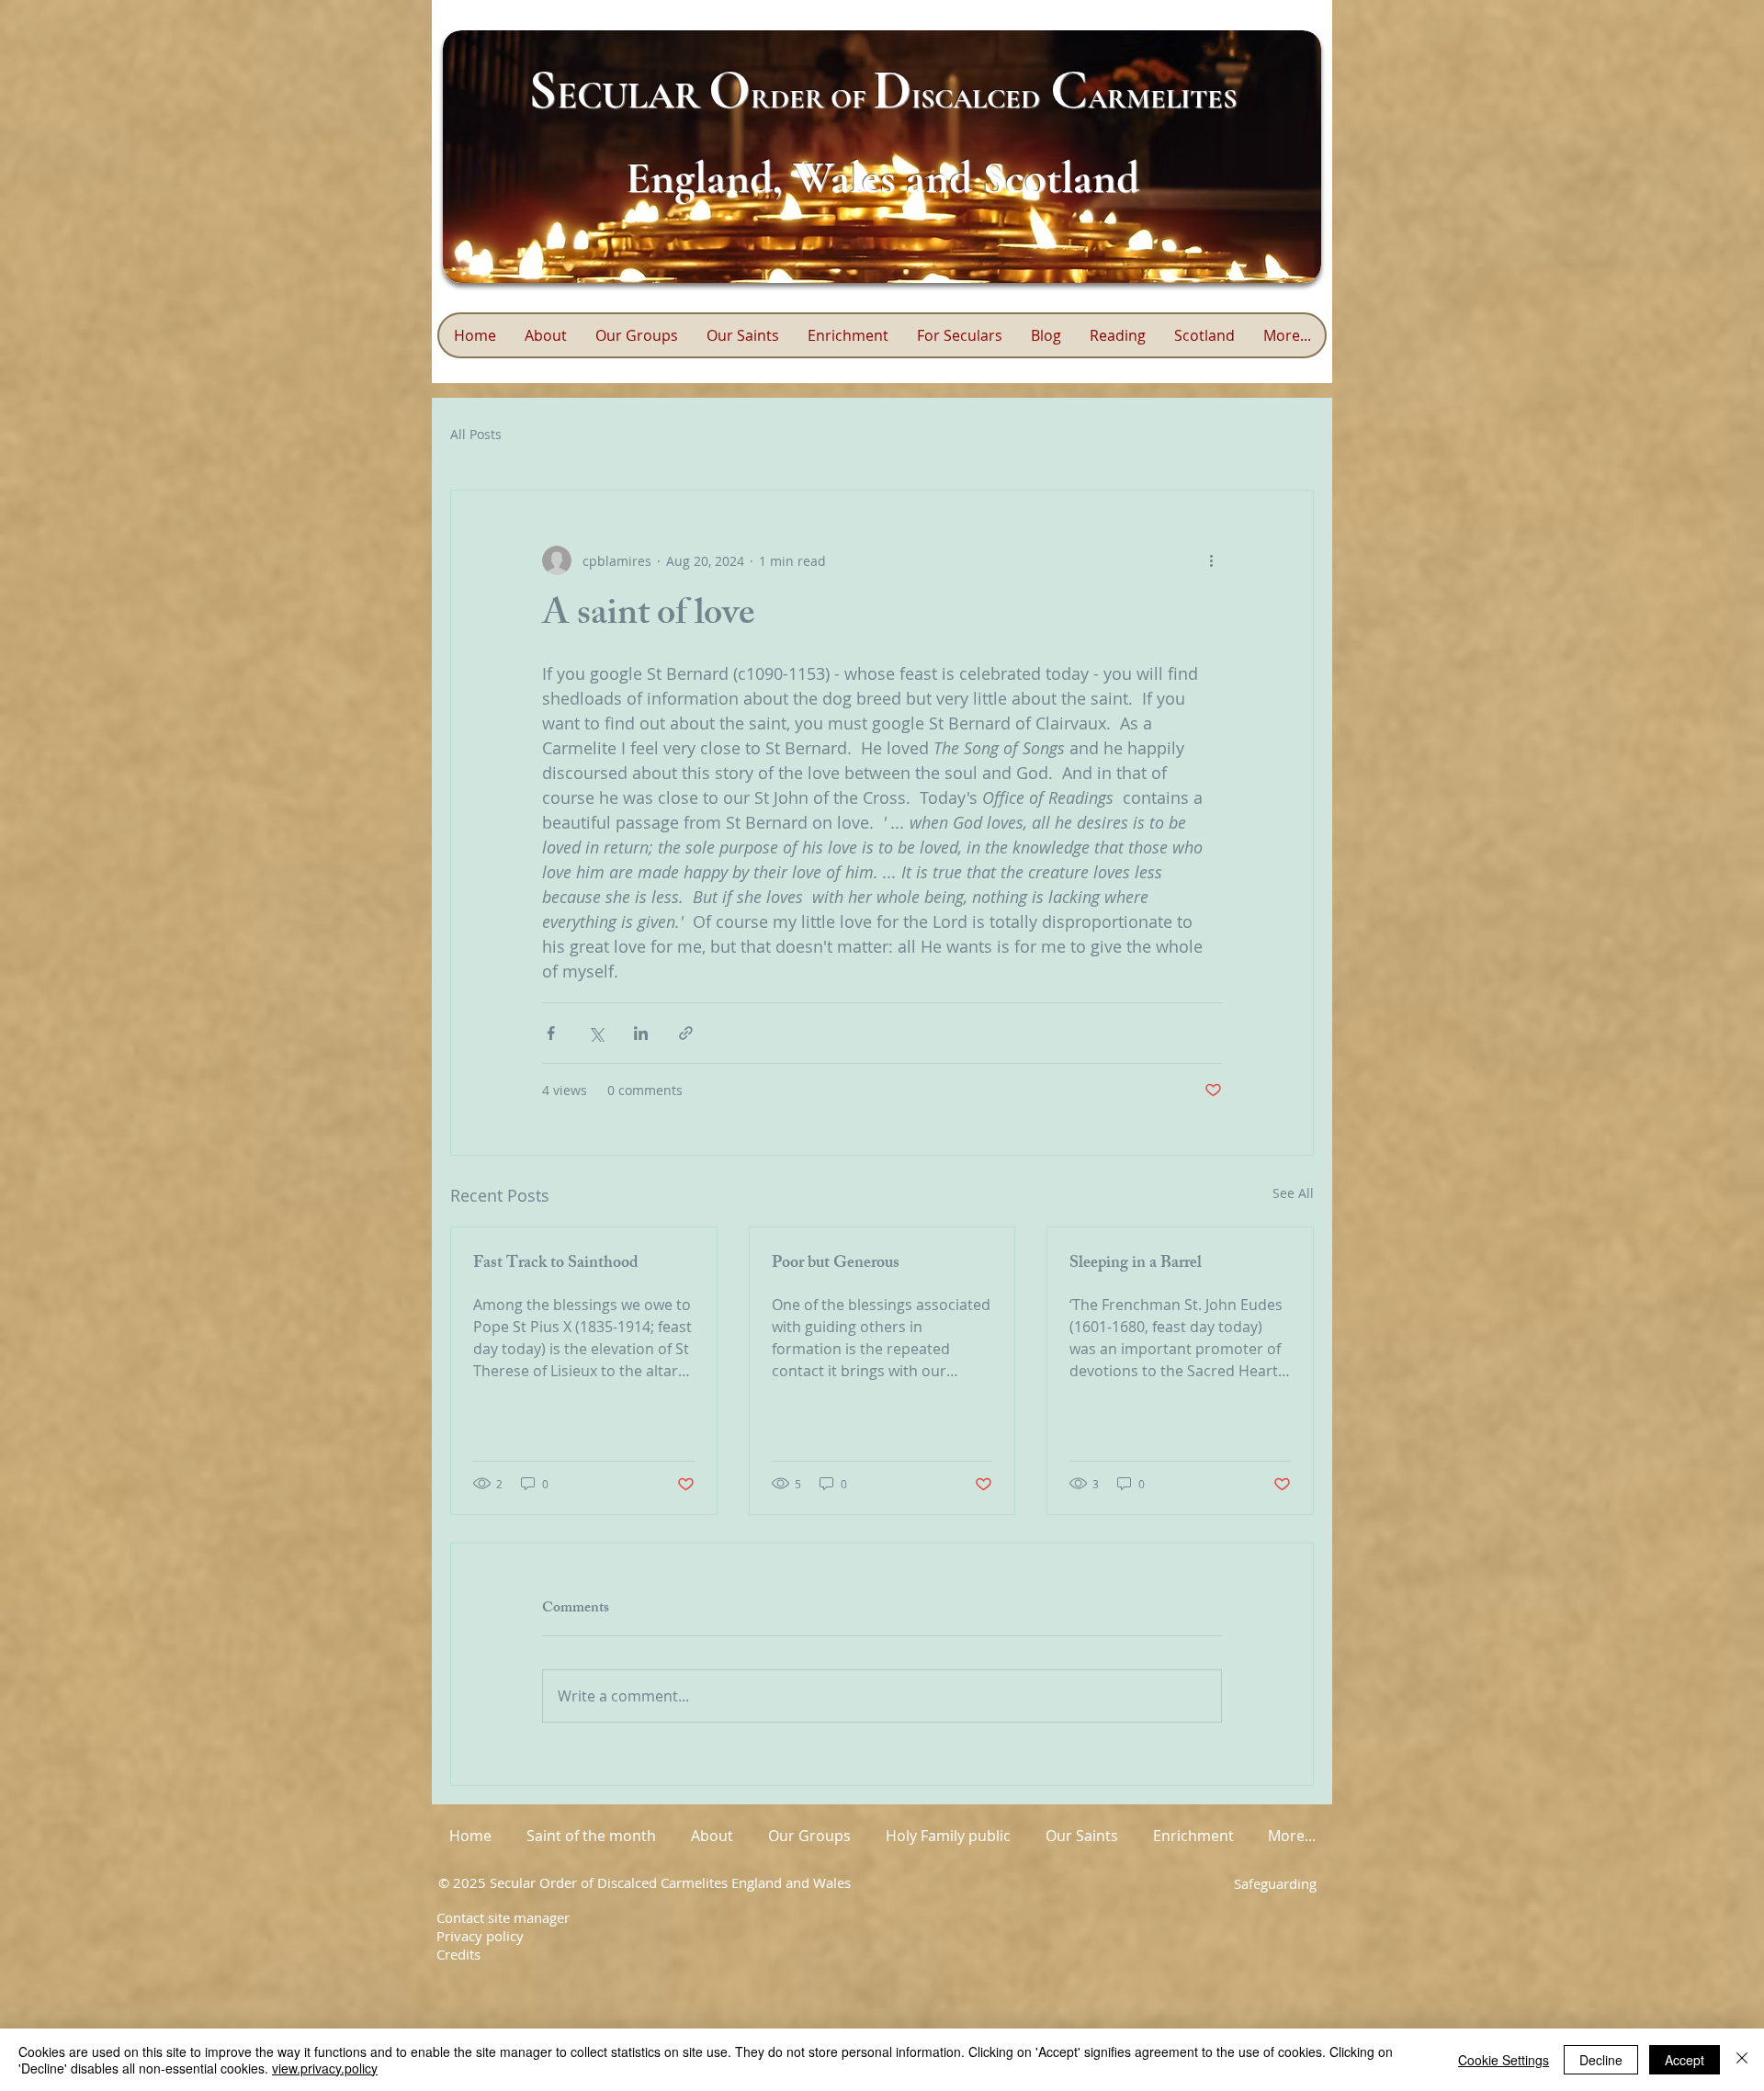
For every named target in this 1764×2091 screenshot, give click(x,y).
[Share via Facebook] (551, 1033)
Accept (1685, 2060)
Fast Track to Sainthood (556, 1264)
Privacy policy (480, 1936)
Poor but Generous (836, 1264)
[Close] (1742, 2060)
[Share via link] (686, 1033)
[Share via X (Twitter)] (596, 1033)
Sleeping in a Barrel (1136, 1264)
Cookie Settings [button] (1504, 2060)
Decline (1601, 2060)
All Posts (476, 434)
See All (1293, 1193)
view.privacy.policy (325, 2068)
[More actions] (1211, 560)
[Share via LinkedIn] (641, 1033)
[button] (848, 335)
